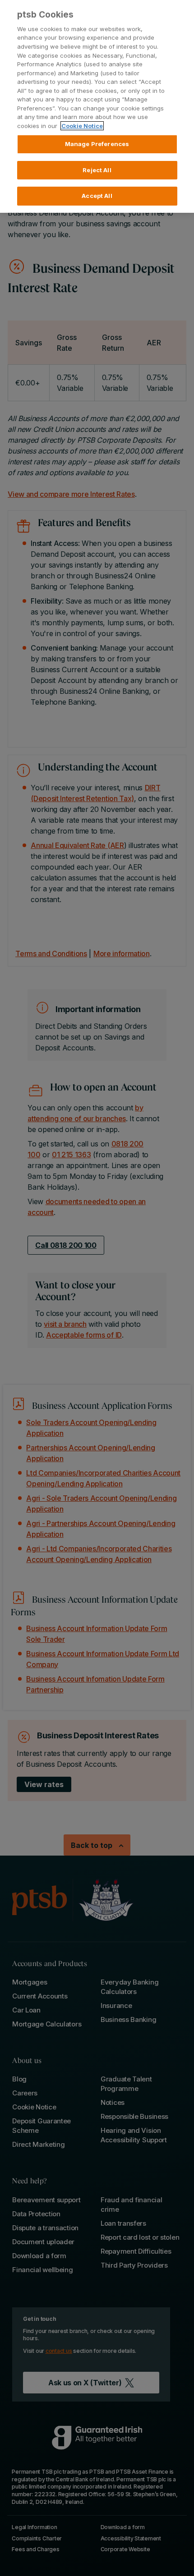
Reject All (97, 170)
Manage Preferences (97, 144)
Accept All (97, 196)
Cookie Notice (82, 126)
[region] (97, 106)
